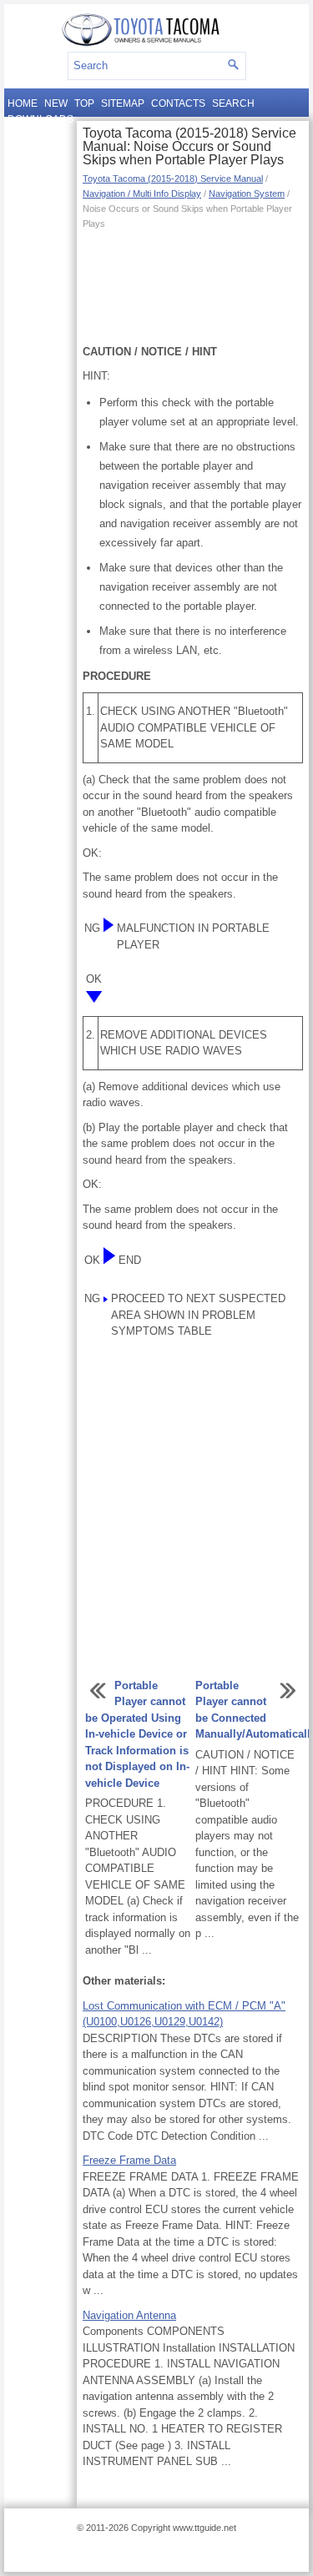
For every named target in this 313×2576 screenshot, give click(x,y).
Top (84, 103)
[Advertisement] (193, 285)
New (56, 103)
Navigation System (247, 194)
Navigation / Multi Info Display (142, 194)
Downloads (40, 119)
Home (23, 103)
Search (233, 103)
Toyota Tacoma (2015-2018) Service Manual (173, 179)
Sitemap (123, 103)
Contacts (178, 103)
